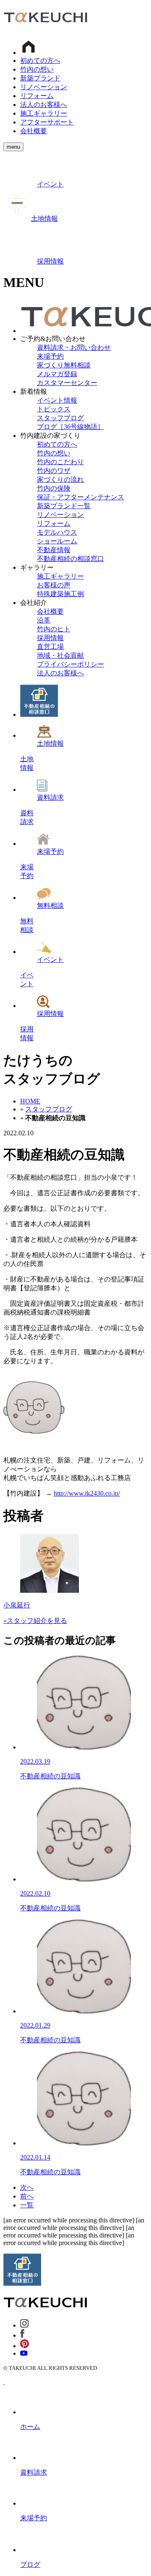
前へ (27, 2196)
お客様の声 (54, 585)
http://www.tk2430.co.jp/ (87, 1493)
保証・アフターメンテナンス (81, 497)
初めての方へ (40, 61)
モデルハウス (57, 532)
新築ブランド (40, 78)
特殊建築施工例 (60, 594)
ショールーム (57, 541)
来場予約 (50, 356)
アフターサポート (47, 122)
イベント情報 (57, 400)
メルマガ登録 (57, 374)
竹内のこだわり (60, 462)
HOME (30, 1101)
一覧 (27, 2205)
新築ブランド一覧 (64, 506)
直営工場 (50, 647)
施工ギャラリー (44, 113)
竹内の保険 (54, 488)
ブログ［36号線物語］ (70, 427)
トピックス (54, 409)
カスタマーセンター (67, 383)
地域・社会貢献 (60, 655)
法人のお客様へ (44, 105)
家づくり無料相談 (64, 365)
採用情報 (50, 261)
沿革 (44, 620)
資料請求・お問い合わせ (74, 348)
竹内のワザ (54, 471)
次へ (27, 2187)
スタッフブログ (60, 418)
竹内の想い (37, 69)
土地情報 (44, 218)
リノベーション (44, 87)
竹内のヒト (54, 629)
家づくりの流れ (60, 479)
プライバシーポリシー (70, 664)
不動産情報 (54, 550)
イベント (50, 184)
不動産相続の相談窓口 (70, 559)
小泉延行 (17, 1605)
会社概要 (34, 131)
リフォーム (37, 96)
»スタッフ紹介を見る (35, 1621)
